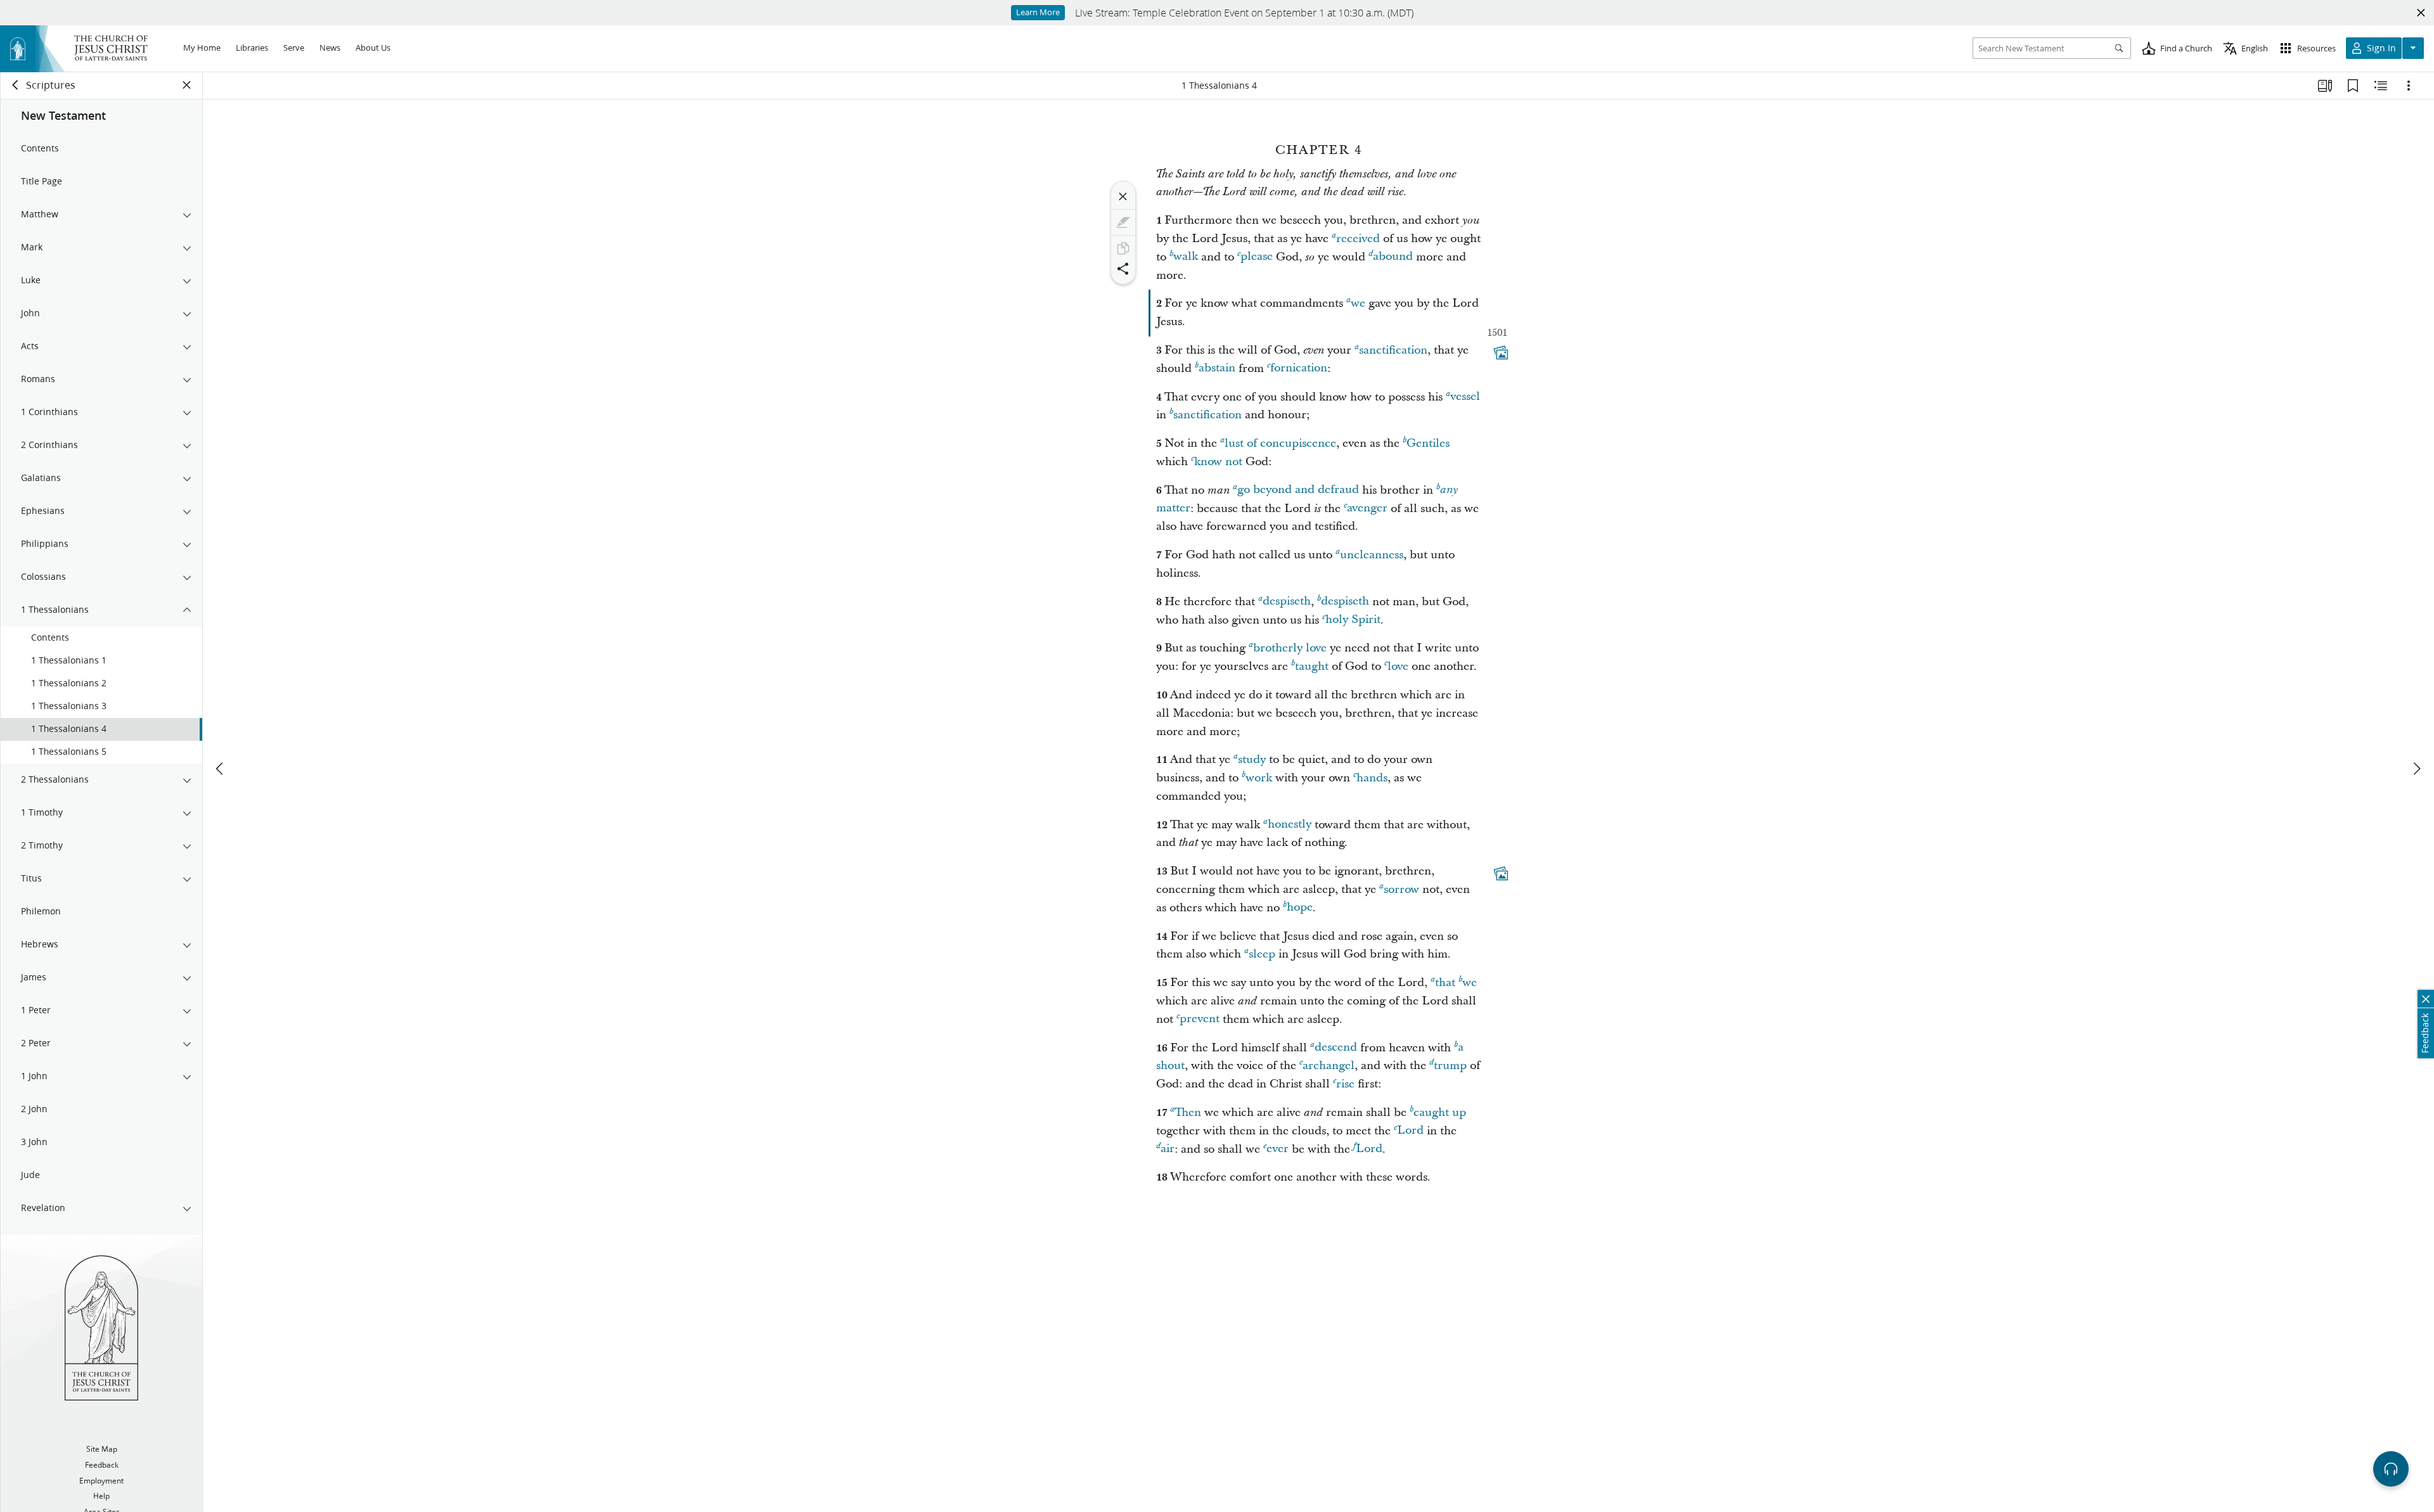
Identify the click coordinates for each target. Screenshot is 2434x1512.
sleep (1262, 954)
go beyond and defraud (1298, 490)
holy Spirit (1353, 620)
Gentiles (1428, 443)
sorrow (1401, 889)
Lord (1410, 1131)
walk (1186, 257)
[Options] (2409, 86)
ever (1278, 1149)
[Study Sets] (2325, 86)
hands (1372, 778)
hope (1300, 908)
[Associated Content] (1501, 352)
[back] (16, 85)
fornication (1299, 368)
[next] (2416, 769)
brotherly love (1290, 648)
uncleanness (1372, 555)
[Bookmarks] (2353, 86)
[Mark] (1123, 222)
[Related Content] (2381, 86)
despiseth (1287, 602)
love (1398, 666)
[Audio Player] (2391, 1469)
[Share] (1123, 269)
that (1445, 983)
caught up (1440, 1112)
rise (1345, 1084)
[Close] (1123, 196)
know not (1218, 462)
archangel (1329, 1066)
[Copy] (1123, 248)
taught (1312, 666)
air (1168, 1149)
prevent (1200, 1019)
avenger (1367, 509)
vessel (1465, 397)
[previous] (221, 769)
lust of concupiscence (1280, 443)
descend (1336, 1048)
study (1252, 759)
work (1259, 778)
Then (1188, 1112)
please (1257, 257)
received (1358, 239)
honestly (1290, 825)
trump (1450, 1066)
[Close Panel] (187, 85)
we (1358, 303)
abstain (1217, 368)
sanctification (1393, 350)
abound (1393, 257)
